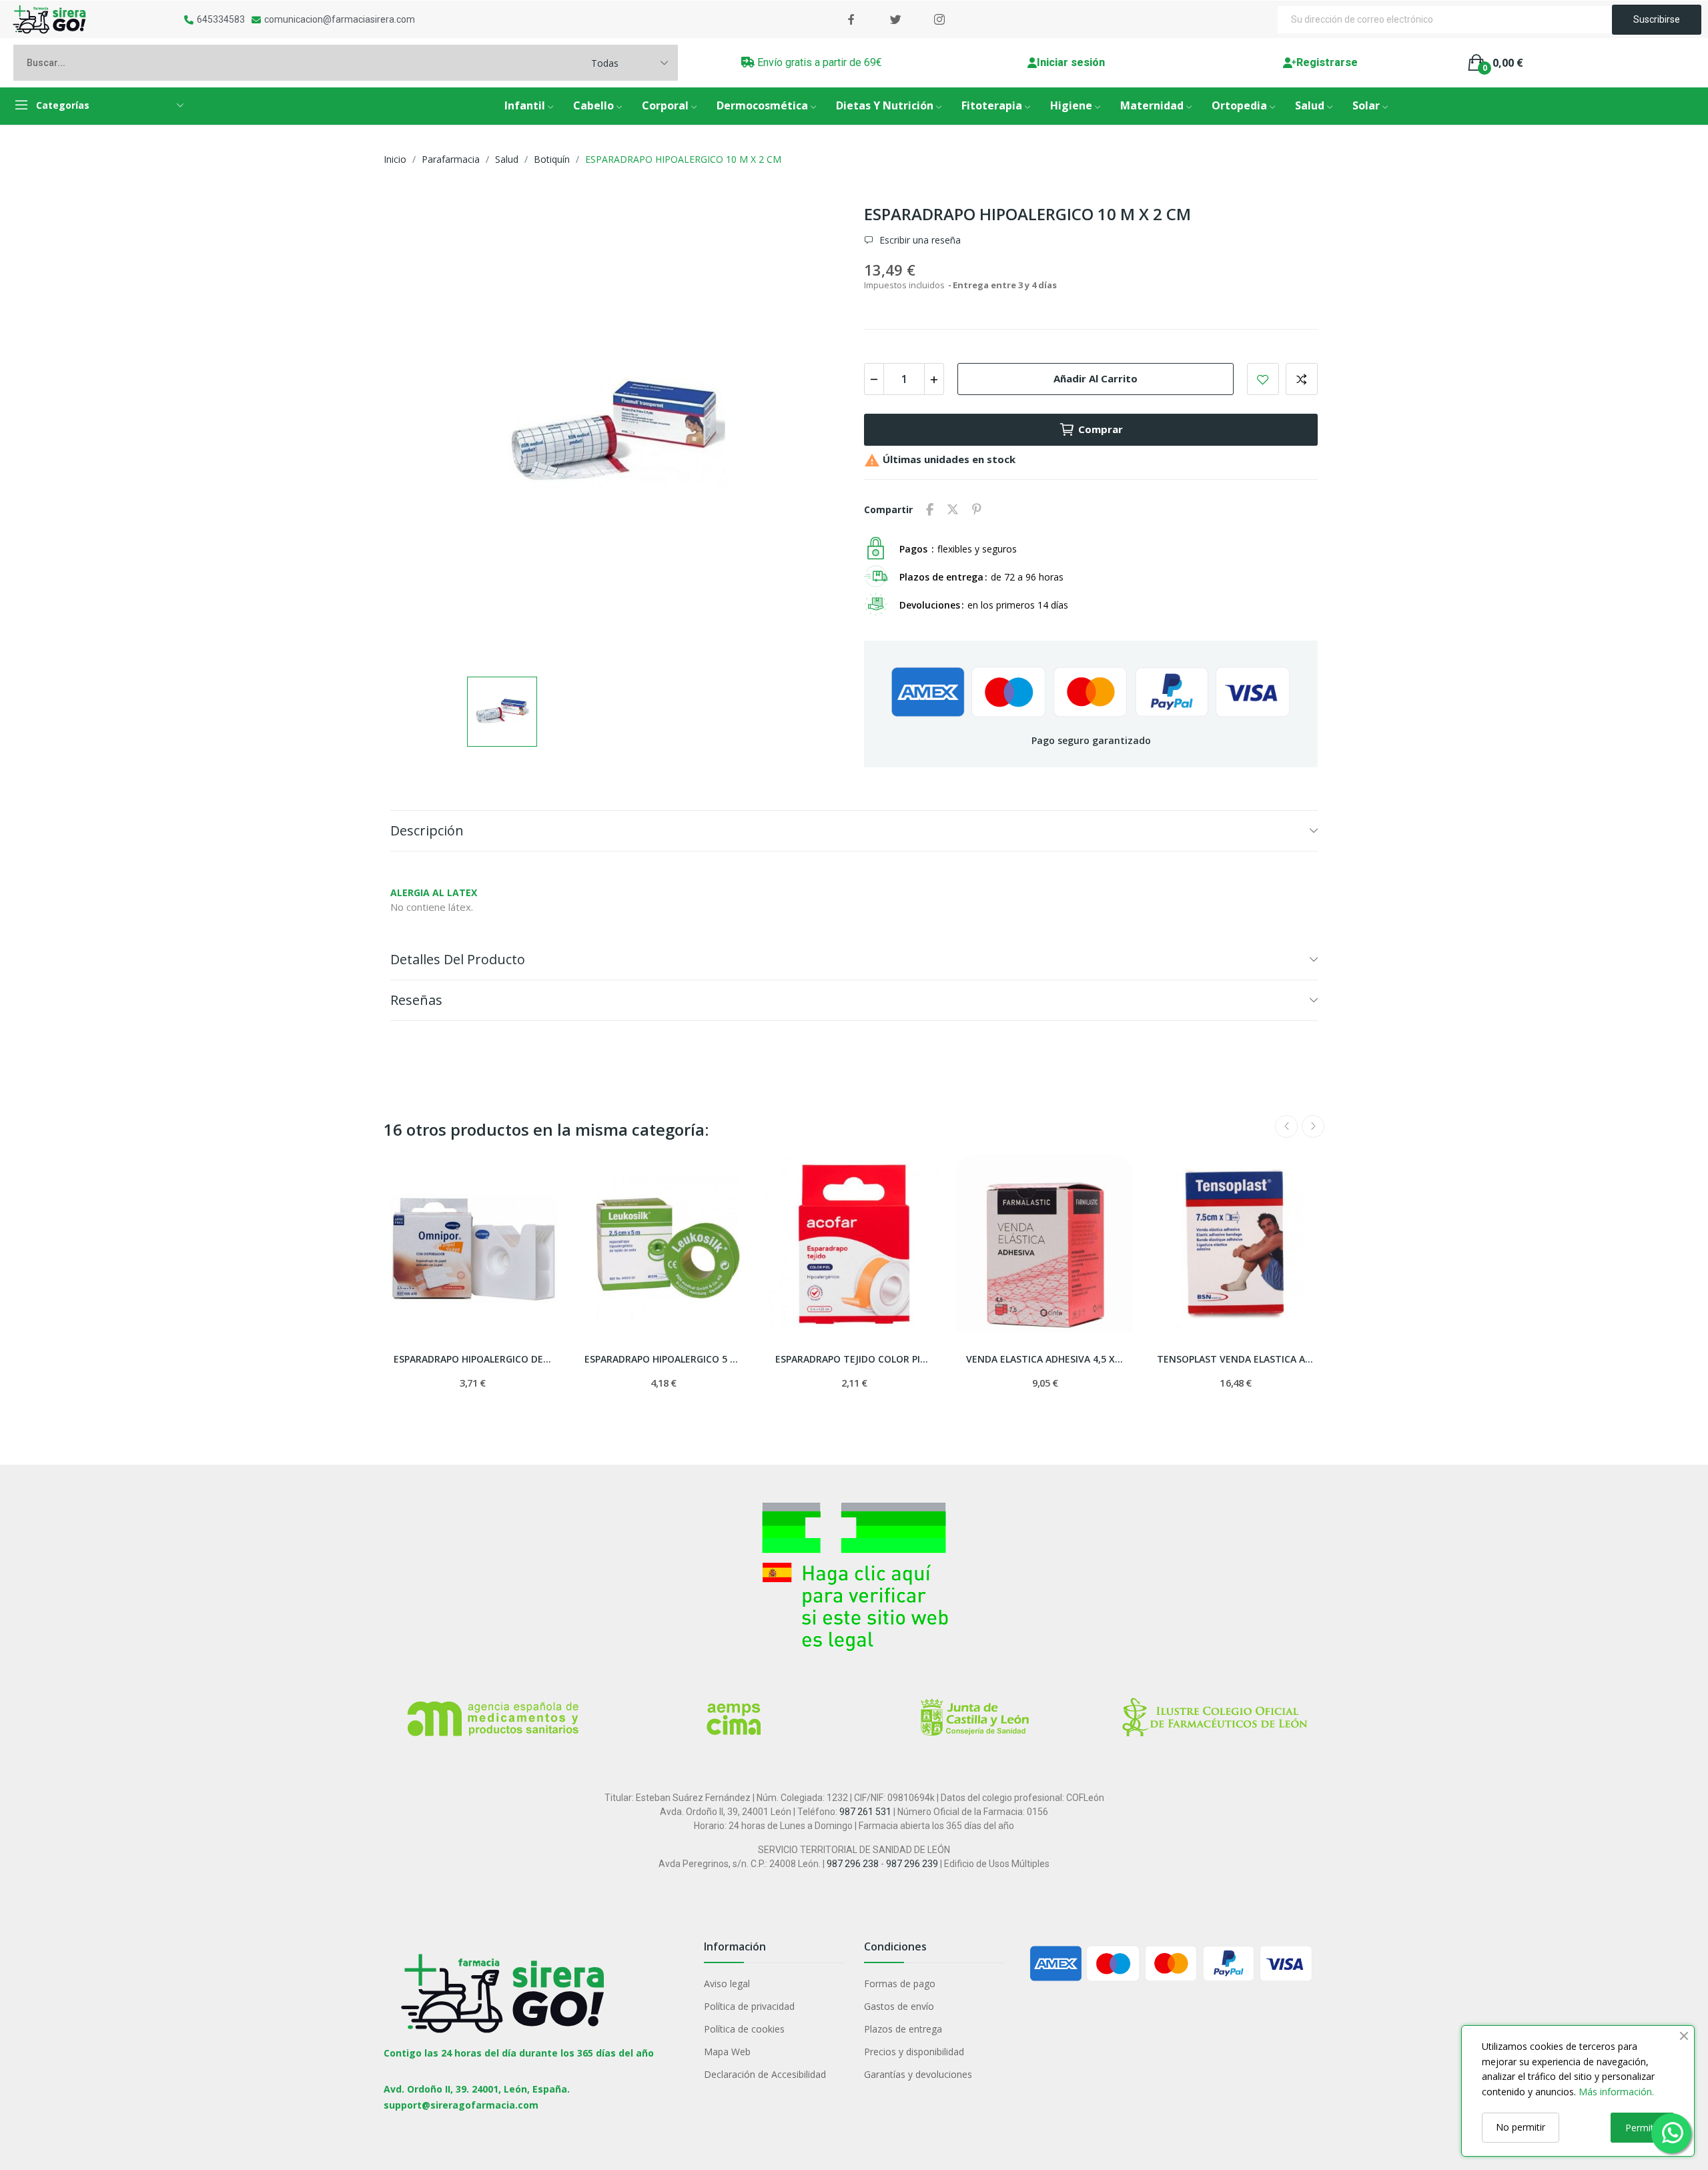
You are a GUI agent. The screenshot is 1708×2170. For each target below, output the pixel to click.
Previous (1286, 1126)
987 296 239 (912, 1864)
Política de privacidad (749, 2006)
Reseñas (416, 1000)
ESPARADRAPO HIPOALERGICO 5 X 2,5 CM (663, 1359)
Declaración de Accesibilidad (765, 2074)
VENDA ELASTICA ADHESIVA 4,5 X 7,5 (1045, 1359)
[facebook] (851, 20)
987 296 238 (853, 1864)
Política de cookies (744, 2029)
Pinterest (977, 510)
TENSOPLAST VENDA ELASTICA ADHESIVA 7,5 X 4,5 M (1236, 1359)
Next (1313, 1126)
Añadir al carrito (1096, 378)
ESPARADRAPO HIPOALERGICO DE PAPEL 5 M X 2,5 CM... (472, 1359)
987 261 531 (865, 1812)
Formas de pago (900, 1983)
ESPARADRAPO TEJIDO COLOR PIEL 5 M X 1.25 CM (854, 1359)
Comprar (1101, 429)
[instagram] (939, 20)
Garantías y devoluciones (918, 2074)
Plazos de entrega (903, 2029)
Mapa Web (727, 2052)
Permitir (1642, 2128)
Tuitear (953, 510)
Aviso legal (727, 1983)
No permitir (1521, 2127)
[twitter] (895, 20)
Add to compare (1302, 379)
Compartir (930, 510)
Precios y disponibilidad (914, 2052)
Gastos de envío (899, 2006)
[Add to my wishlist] (1263, 379)
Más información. (1616, 2092)
